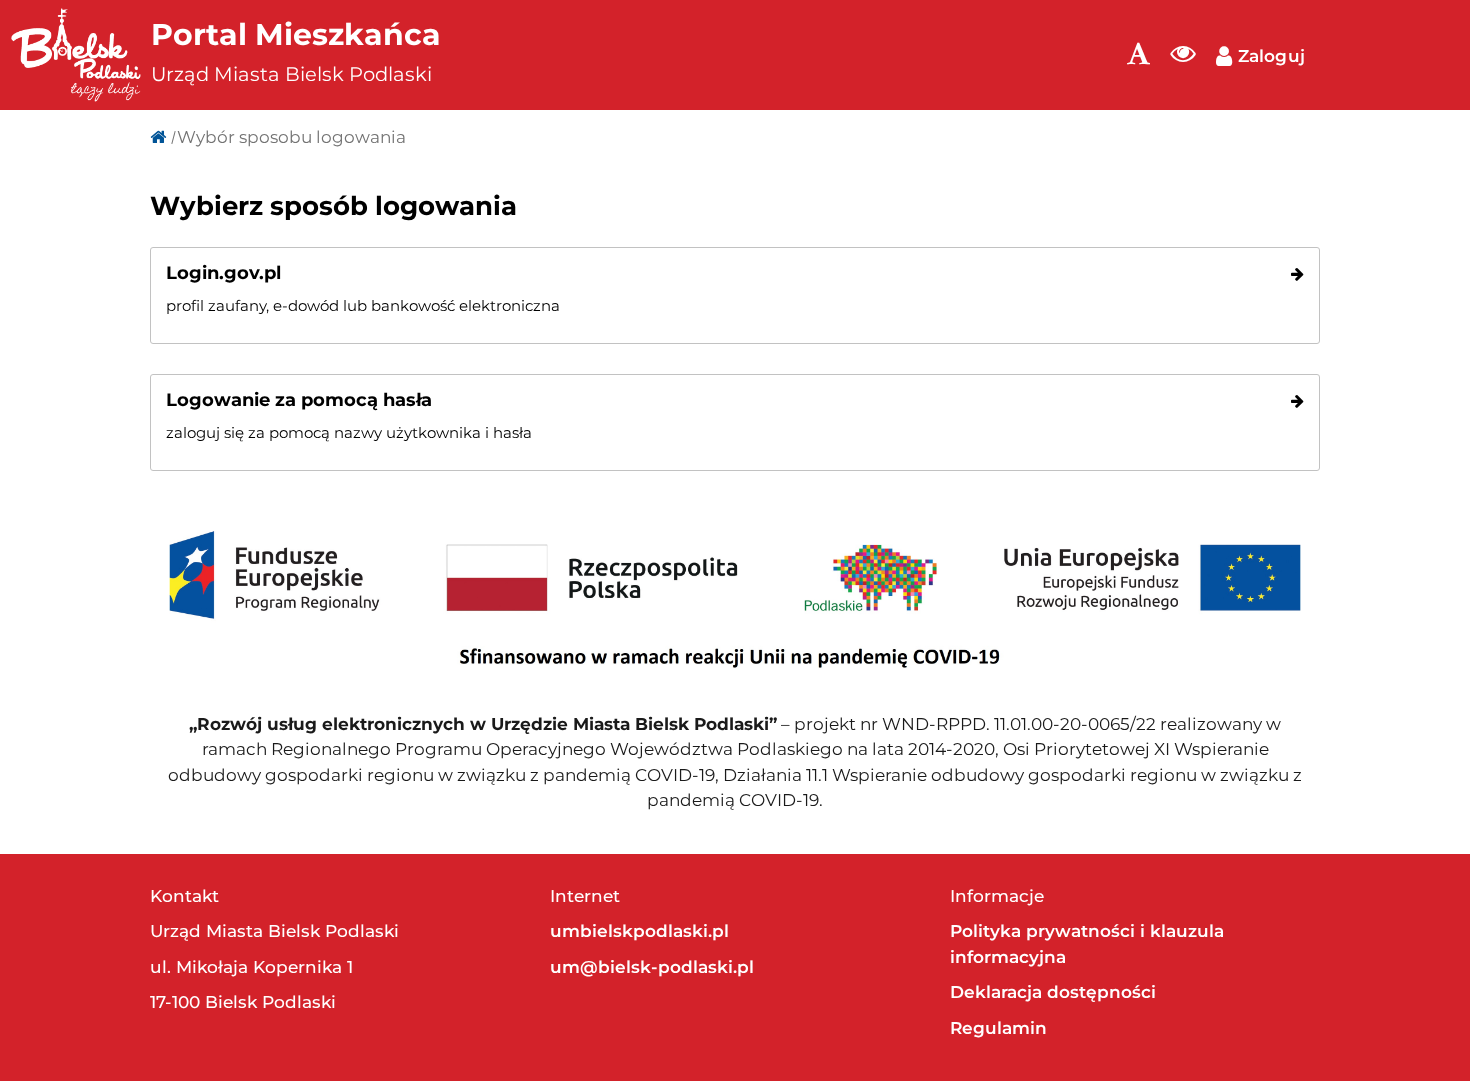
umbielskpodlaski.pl (639, 931)
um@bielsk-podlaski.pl (652, 967)
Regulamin (998, 1028)
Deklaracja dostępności (1053, 992)
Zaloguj (1268, 56)
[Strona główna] (158, 137)
